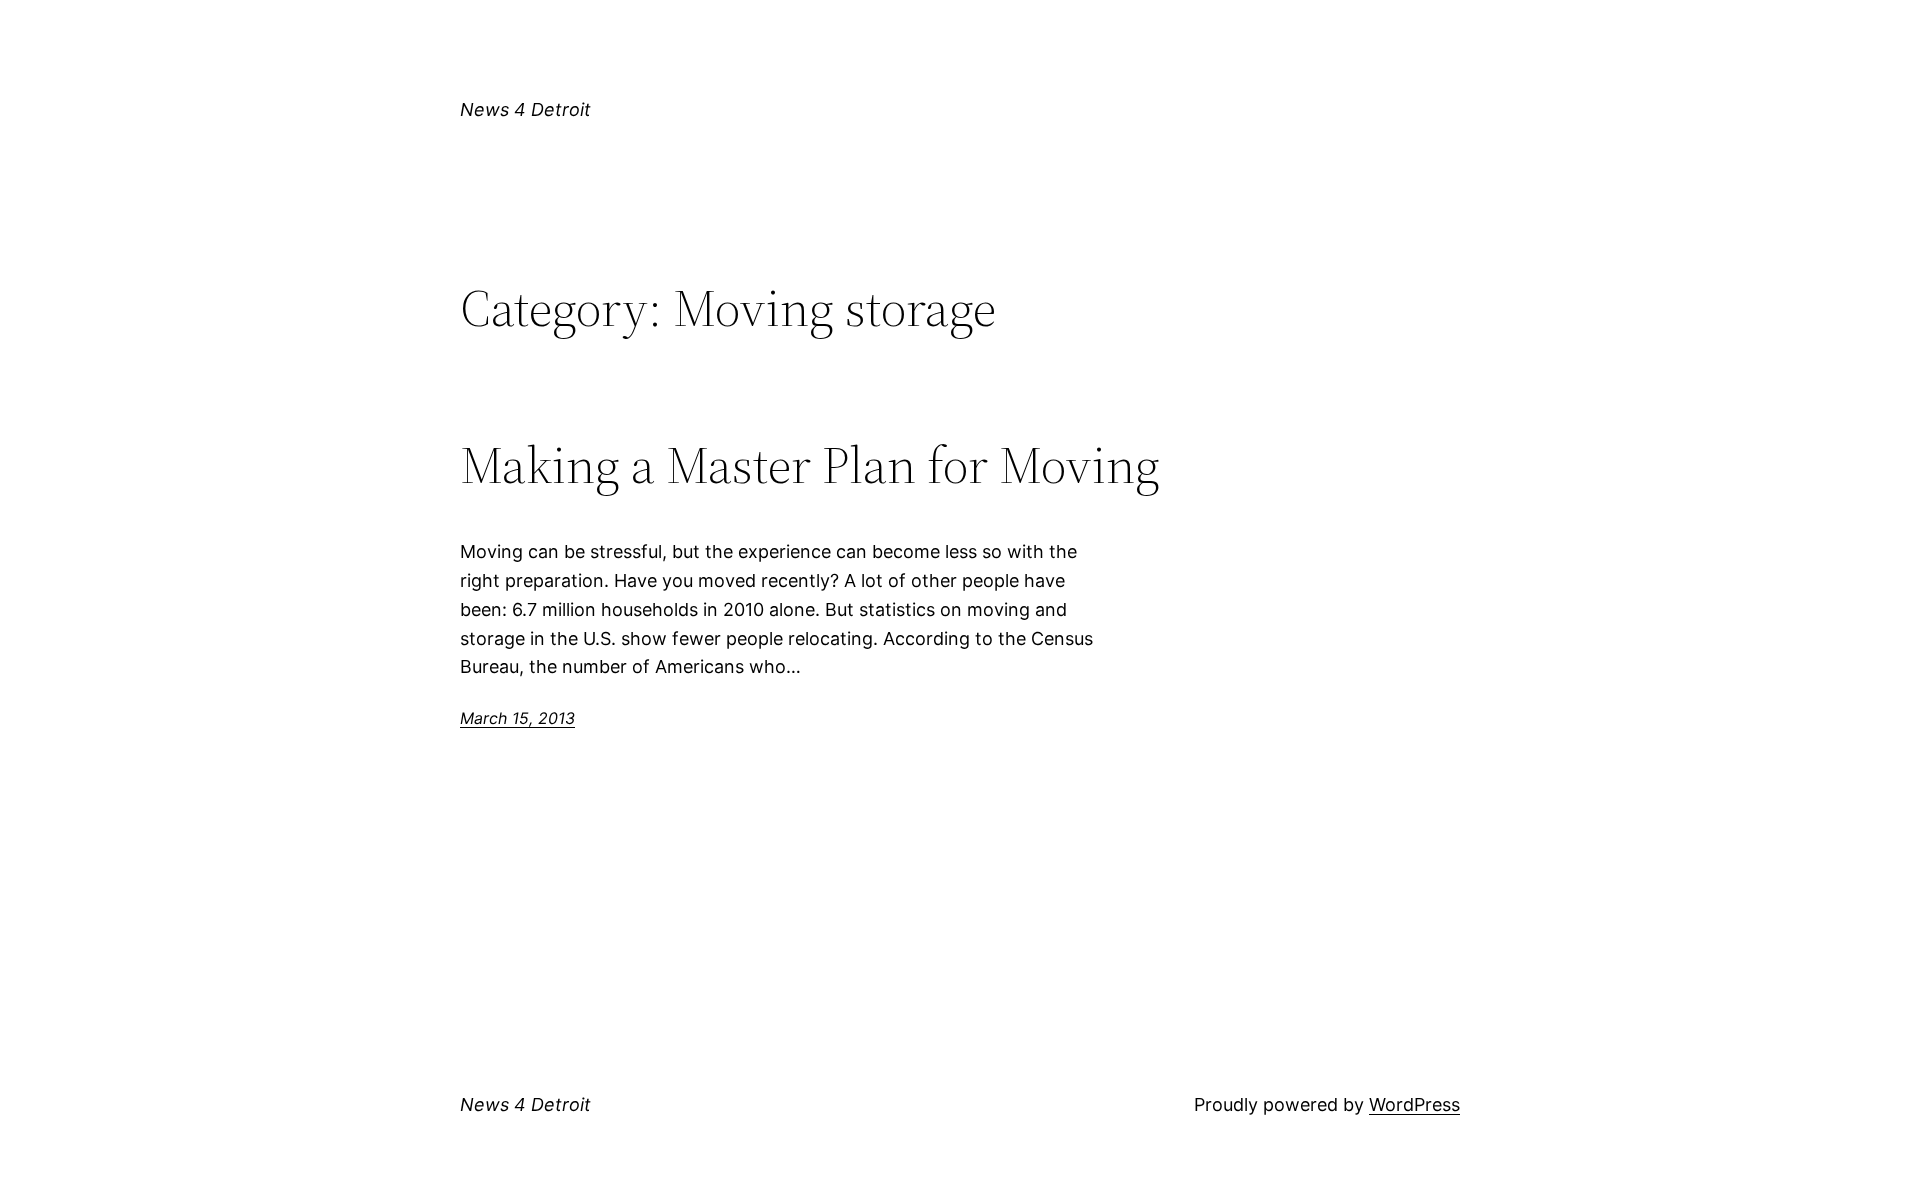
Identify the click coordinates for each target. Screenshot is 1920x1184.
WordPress (1414, 1104)
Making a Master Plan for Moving (810, 465)
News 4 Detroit (525, 109)
